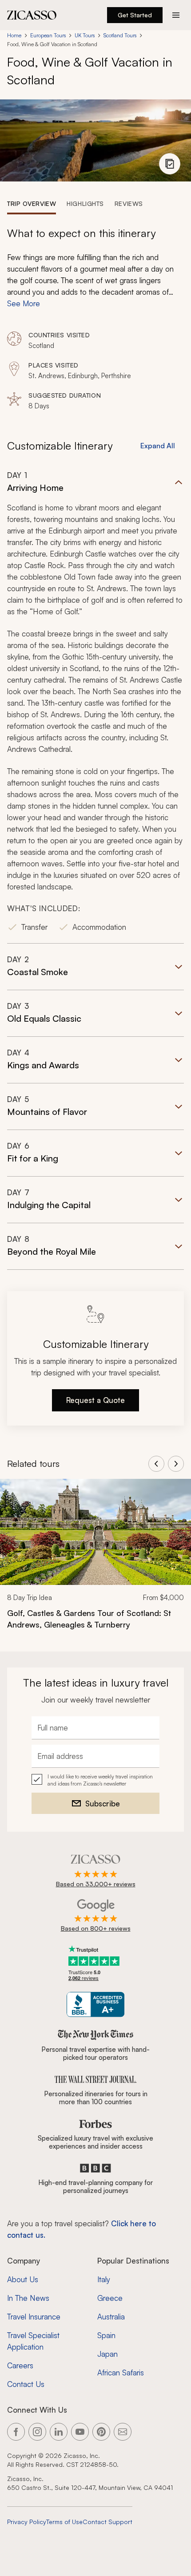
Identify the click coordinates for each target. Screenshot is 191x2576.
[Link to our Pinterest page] (101, 2432)
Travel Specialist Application (33, 2341)
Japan (107, 2354)
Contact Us (26, 2384)
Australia (111, 2317)
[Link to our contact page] (123, 2432)
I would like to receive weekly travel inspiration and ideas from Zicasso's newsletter (100, 1780)
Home (14, 35)
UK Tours (85, 35)
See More (24, 303)
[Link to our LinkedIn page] (59, 2432)
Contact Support (107, 2522)
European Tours (48, 35)
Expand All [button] (158, 446)
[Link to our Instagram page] (37, 2432)
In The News (28, 2298)
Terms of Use (64, 2522)
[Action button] (176, 15)
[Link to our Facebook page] (16, 2432)
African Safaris (121, 2373)
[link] (95, 1560)
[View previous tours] (156, 1464)
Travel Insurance (34, 2317)
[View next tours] (176, 1464)
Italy (104, 2279)
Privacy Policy (27, 2522)
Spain (106, 2335)
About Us (23, 2279)
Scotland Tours (120, 35)
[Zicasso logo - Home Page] (32, 15)
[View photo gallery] (170, 164)
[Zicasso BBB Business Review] (96, 2005)
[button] (95, 707)
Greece (110, 2298)
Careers (20, 2365)
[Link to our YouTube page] (80, 2432)
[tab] (32, 203)
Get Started (135, 15)
